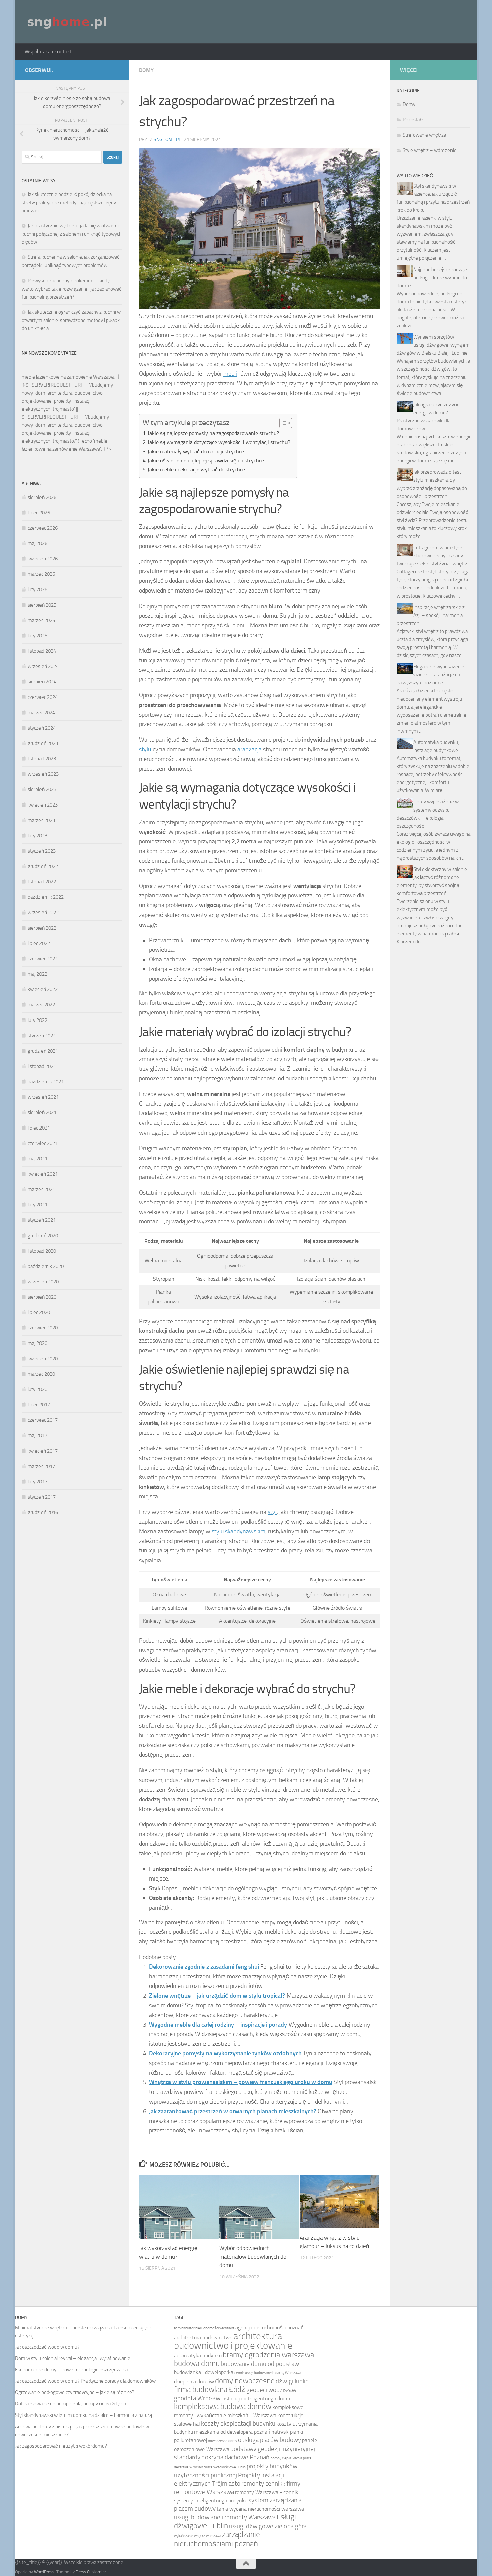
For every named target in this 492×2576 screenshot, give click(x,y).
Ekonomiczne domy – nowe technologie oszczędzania (71, 2370)
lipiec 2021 (39, 1128)
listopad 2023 (42, 759)
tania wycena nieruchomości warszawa (260, 2509)
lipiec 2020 (39, 1312)
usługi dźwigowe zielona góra (268, 2526)
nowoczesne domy (222, 2441)
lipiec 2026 (39, 513)
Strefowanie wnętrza (424, 135)
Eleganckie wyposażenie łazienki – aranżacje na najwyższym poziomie (430, 675)
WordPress (44, 2572)
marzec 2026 (41, 574)
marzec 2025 (41, 620)
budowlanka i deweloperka (204, 2372)
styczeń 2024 (42, 728)
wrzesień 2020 (43, 1282)
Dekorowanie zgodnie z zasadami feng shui (204, 1967)
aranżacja (250, 749)
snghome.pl (167, 140)
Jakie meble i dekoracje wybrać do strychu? (196, 470)
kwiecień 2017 (43, 1451)
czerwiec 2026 (43, 528)
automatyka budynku (198, 2355)
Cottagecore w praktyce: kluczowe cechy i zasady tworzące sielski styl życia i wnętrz (432, 556)
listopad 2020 (42, 1251)
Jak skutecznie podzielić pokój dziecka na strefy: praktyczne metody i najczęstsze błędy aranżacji (69, 202)
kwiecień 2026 (43, 559)
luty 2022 (37, 1020)
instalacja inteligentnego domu (256, 2399)
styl (272, 1512)
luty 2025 (37, 636)
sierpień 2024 (42, 682)
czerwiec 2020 (43, 1328)
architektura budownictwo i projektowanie (233, 2341)
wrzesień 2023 (43, 774)
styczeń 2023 (42, 851)
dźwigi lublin (292, 2381)
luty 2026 (37, 589)
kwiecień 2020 (43, 1359)
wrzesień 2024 (43, 666)
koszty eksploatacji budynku (238, 2423)
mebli (230, 374)
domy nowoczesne (245, 2381)
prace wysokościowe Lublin (225, 2467)
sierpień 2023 (42, 789)
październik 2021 (46, 1082)
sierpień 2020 (42, 1297)
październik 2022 (46, 897)
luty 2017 (37, 1482)
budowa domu (197, 2364)
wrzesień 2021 (43, 1097)
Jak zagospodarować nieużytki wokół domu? (61, 2446)
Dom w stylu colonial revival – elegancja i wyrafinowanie (73, 2358)
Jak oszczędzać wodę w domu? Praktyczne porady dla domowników (85, 2381)
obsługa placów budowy (269, 2440)
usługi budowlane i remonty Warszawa (225, 2517)
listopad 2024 (42, 651)
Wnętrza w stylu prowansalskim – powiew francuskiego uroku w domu (241, 2082)
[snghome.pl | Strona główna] (67, 22)
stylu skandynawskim (238, 1531)
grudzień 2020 (43, 1236)
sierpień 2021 (42, 1112)
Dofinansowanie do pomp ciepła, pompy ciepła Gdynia (70, 2404)
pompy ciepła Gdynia (286, 2458)
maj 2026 (37, 543)
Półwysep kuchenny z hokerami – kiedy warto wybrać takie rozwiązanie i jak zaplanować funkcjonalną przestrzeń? (72, 289)
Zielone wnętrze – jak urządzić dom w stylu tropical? (217, 1996)
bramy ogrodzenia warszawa (268, 2355)
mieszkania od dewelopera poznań (232, 2432)
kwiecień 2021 (43, 1174)
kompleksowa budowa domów (223, 2407)
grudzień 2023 (43, 743)
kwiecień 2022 (43, 989)
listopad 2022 (42, 882)
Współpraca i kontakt (48, 52)
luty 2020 (37, 1389)
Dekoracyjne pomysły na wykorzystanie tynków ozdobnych (225, 2053)
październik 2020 (46, 1266)
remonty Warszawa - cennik (267, 2492)
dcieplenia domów (194, 2382)
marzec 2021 (41, 1189)
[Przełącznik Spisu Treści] (282, 423)
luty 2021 (37, 1205)
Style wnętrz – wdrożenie (430, 150)
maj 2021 (37, 1159)
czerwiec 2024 (43, 697)
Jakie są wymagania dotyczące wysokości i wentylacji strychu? (219, 442)
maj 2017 (37, 1435)
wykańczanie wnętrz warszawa (197, 2536)
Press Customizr (91, 2572)
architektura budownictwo (203, 2337)
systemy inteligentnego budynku (211, 2501)
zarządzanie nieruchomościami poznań (217, 2539)
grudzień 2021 (43, 1051)
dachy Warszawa (288, 2373)
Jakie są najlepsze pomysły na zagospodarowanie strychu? (213, 433)
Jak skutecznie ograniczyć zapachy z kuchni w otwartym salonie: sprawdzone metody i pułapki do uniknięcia (71, 320)
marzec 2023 (41, 820)
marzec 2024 (41, 713)
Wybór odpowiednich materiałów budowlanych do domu (253, 2257)
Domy (146, 70)
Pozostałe (413, 120)
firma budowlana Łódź (210, 2390)
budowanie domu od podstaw (260, 2364)
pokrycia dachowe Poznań (236, 2457)
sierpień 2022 (42, 928)
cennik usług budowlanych (254, 2373)
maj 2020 (37, 1343)
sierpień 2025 (42, 605)
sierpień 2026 (42, 497)
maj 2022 (37, 974)
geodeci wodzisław (271, 2390)
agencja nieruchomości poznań (269, 2327)
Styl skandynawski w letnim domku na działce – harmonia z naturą (84, 2415)
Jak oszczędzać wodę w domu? (47, 2347)
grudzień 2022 (43, 866)
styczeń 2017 (42, 1497)
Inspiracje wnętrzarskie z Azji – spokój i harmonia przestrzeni (431, 615)
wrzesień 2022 (43, 913)
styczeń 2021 (42, 1220)
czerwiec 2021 (43, 1143)
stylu (145, 749)
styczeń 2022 (42, 1036)
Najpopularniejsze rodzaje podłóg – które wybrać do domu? (432, 278)
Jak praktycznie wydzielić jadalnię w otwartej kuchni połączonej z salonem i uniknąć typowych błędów (72, 234)
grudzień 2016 (43, 1512)
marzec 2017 (41, 1466)
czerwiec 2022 (43, 959)
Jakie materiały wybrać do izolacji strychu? (196, 452)
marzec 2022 (41, 1005)
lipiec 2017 (39, 1405)
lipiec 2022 (39, 943)
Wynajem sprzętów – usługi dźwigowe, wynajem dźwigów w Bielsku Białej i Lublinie (433, 345)
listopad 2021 (42, 1066)
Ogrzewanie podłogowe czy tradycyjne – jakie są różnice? (75, 2392)
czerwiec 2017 (43, 1420)
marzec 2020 (41, 1374)
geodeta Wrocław (197, 2398)
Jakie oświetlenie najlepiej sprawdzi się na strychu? (206, 461)
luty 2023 (37, 836)
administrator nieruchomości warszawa (204, 2328)
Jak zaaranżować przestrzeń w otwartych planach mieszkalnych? (233, 2111)
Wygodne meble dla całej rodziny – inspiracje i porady (218, 2025)
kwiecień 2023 (43, 805)
